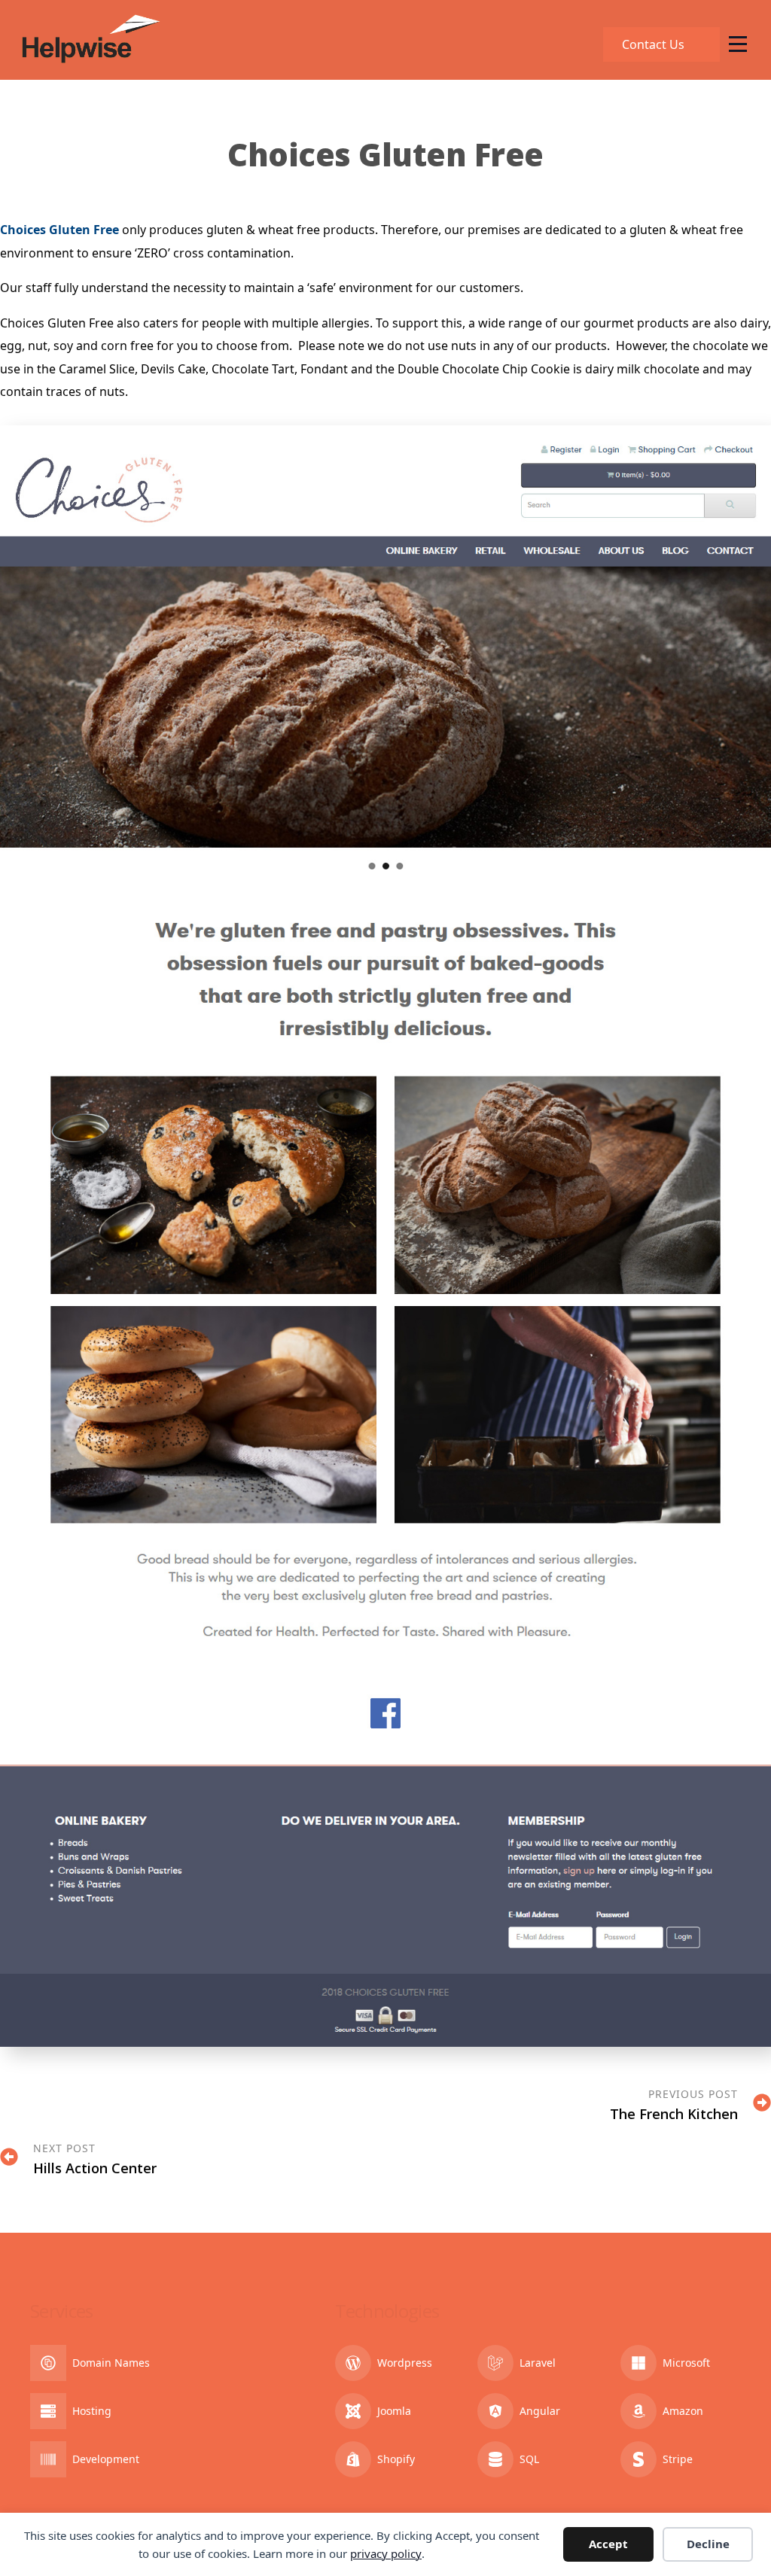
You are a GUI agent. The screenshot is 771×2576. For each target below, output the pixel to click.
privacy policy (386, 2553)
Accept (608, 2544)
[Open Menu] (738, 44)
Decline (708, 2544)
